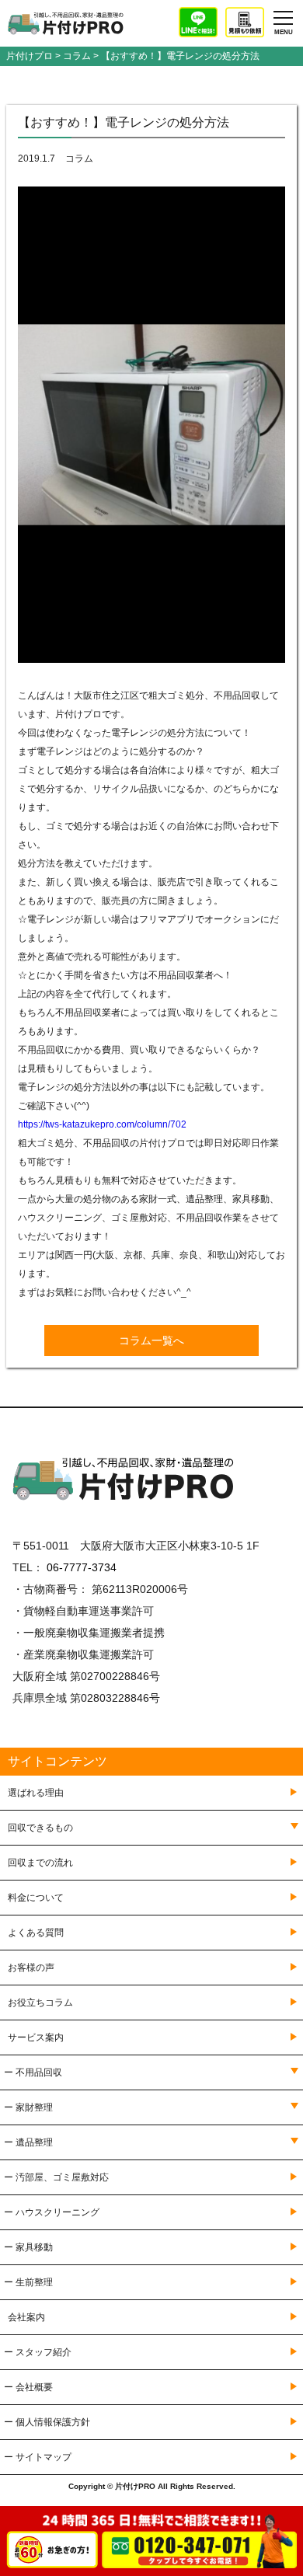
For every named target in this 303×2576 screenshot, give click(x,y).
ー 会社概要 (28, 2387)
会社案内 (26, 2317)
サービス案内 (36, 2037)
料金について (36, 1898)
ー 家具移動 (28, 2247)
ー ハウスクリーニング (52, 2212)
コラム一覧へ (151, 1340)
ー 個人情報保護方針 (47, 2422)
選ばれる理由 (36, 1793)
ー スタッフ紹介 (38, 2352)
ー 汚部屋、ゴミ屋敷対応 (56, 2177)
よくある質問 (36, 1933)
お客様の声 (31, 1968)
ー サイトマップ (38, 2457)
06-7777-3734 (82, 1567)
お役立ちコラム (40, 2003)
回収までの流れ (40, 1863)
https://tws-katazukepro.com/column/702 (102, 1124)
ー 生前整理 (28, 2282)
